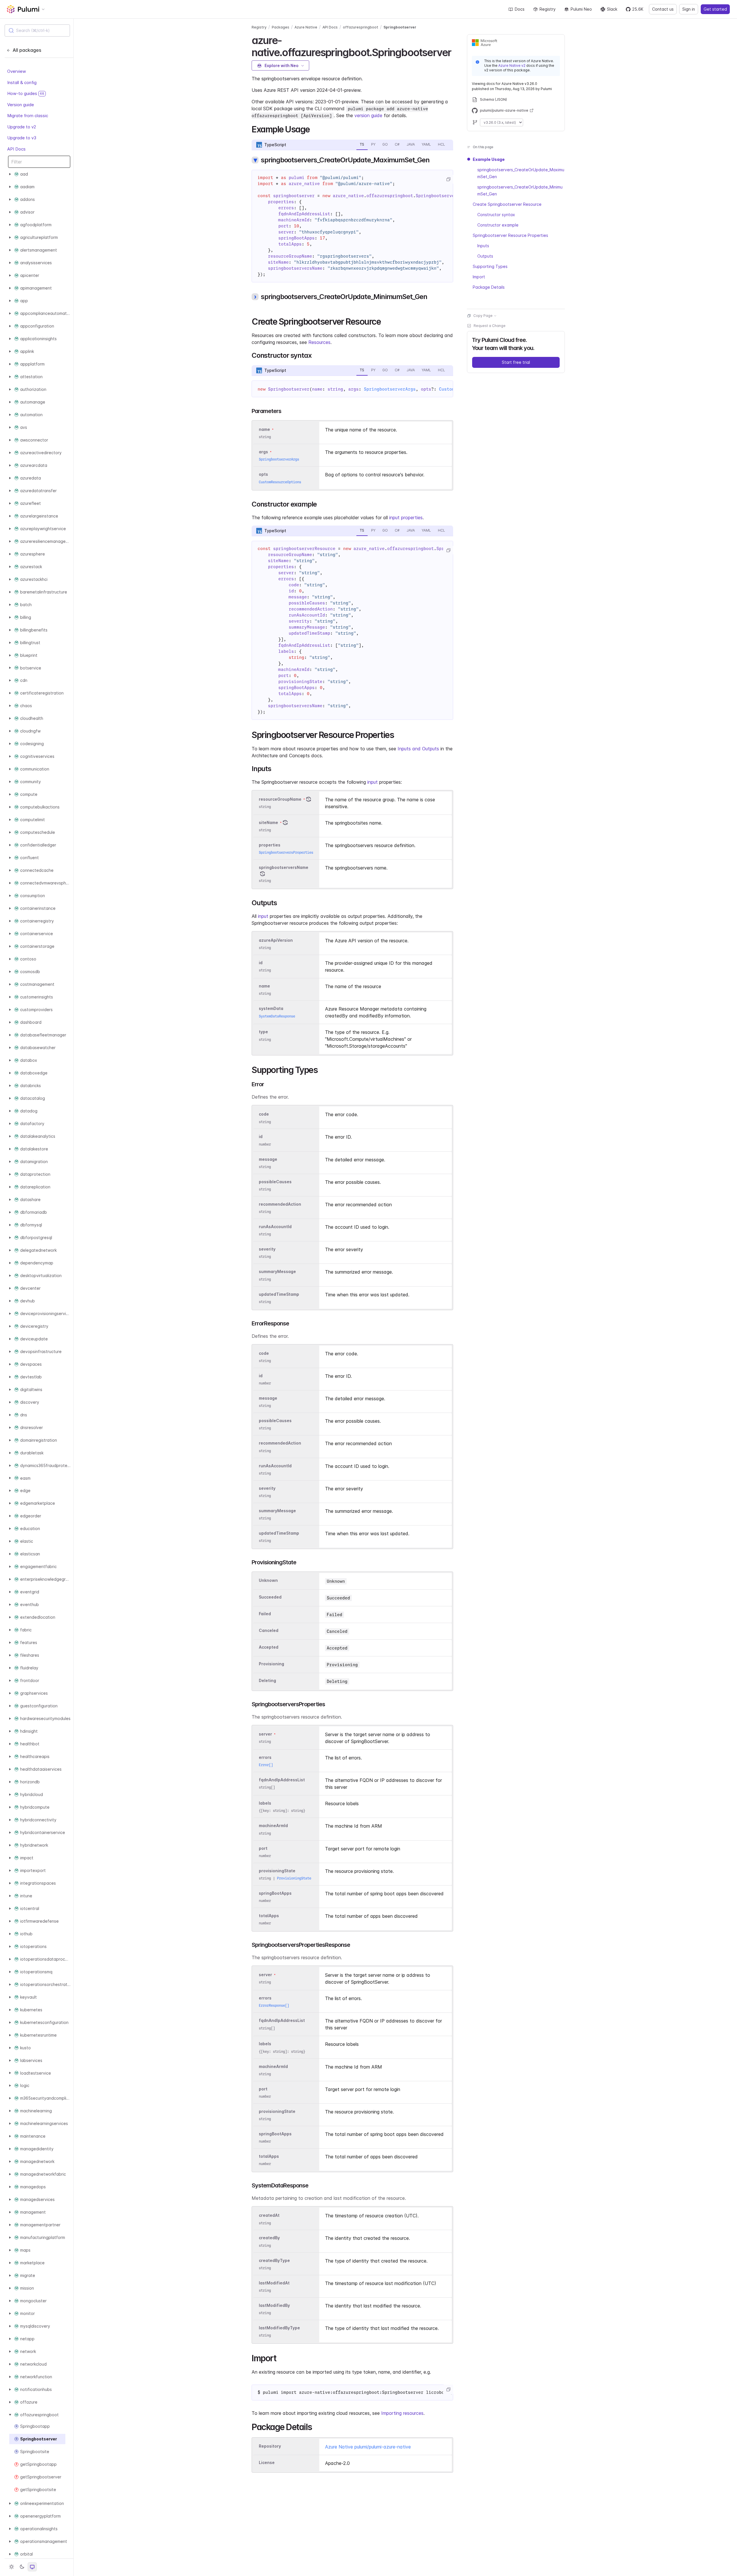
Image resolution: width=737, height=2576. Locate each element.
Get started (715, 9)
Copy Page (483, 316)
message (268, 1159)
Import (479, 277)
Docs (520, 9)
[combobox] (37, 31)
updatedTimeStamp (279, 1294)
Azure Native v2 (512, 65)
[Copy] (448, 179)
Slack (612, 9)
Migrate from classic (28, 116)
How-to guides (26, 93)
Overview (17, 71)
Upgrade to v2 (22, 126)
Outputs (485, 256)
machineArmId (273, 1826)
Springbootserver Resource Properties (510, 235)
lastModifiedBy (274, 2305)
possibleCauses (275, 1182)
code (264, 1114)
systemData (271, 1009)
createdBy (269, 2238)
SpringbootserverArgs (390, 389)
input (373, 782)
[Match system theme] (32, 2567)
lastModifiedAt (274, 2283)
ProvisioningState (294, 1878)
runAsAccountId (275, 1227)
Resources (319, 342)
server (265, 1734)
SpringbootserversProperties (286, 852)
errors (265, 1757)
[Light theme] (12, 2567)
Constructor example (498, 225)
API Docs (16, 149)
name (264, 986)
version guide (368, 115)
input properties (406, 518)
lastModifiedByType (279, 2328)
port (263, 1848)
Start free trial (516, 362)
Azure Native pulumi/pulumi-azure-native (368, 2447)
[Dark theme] (22, 2567)
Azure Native (306, 27)
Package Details (489, 287)
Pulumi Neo (581, 9)
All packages (27, 50)
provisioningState (277, 1871)
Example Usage (489, 159)
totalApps (269, 1916)
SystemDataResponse (277, 1016)
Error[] (266, 1765)
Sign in (689, 9)
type (263, 1032)
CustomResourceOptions (280, 482)
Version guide (21, 104)
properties (270, 845)
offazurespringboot (361, 27)
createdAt (269, 2216)
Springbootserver (400, 27)
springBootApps (275, 1893)
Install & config (22, 82)
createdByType (274, 2260)
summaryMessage (277, 1272)
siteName (268, 822)
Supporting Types (490, 266)
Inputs (483, 246)
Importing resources (402, 2413)
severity (267, 1249)
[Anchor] (456, 52)
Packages (281, 27)
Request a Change (490, 326)
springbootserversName (284, 867)
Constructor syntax (496, 215)
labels (265, 1803)
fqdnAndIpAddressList (282, 1780)
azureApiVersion (276, 940)
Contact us (663, 9)
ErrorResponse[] (274, 2005)
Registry (548, 9)
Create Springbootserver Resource (507, 204)
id (261, 963)
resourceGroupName (280, 799)
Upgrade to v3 (22, 138)
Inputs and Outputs (418, 749)
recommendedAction (280, 1204)
